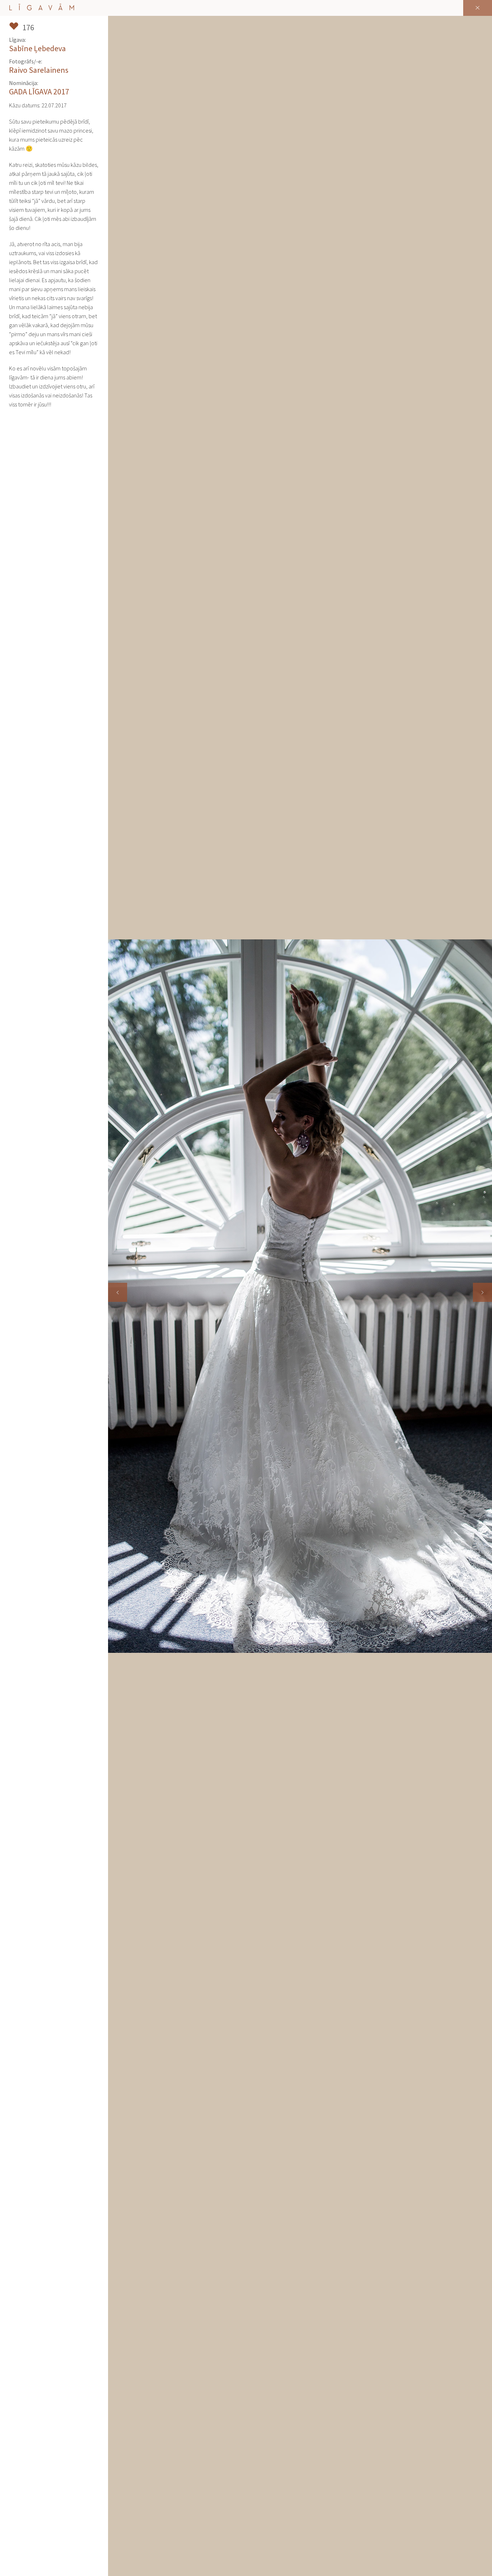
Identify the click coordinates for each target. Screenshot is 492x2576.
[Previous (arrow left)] (121, 1288)
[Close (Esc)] (478, 8)
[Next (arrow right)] (479, 1288)
